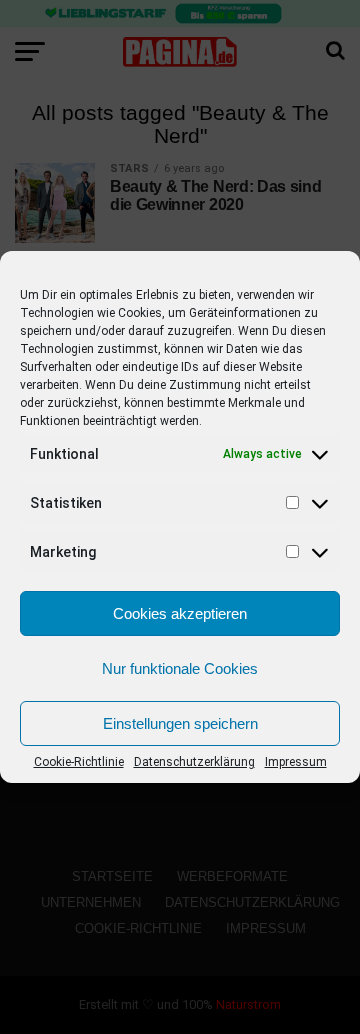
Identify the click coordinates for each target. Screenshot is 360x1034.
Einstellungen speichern (180, 723)
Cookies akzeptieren (180, 613)
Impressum (296, 762)
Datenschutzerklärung (194, 762)
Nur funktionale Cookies (180, 668)
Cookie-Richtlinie (79, 762)
